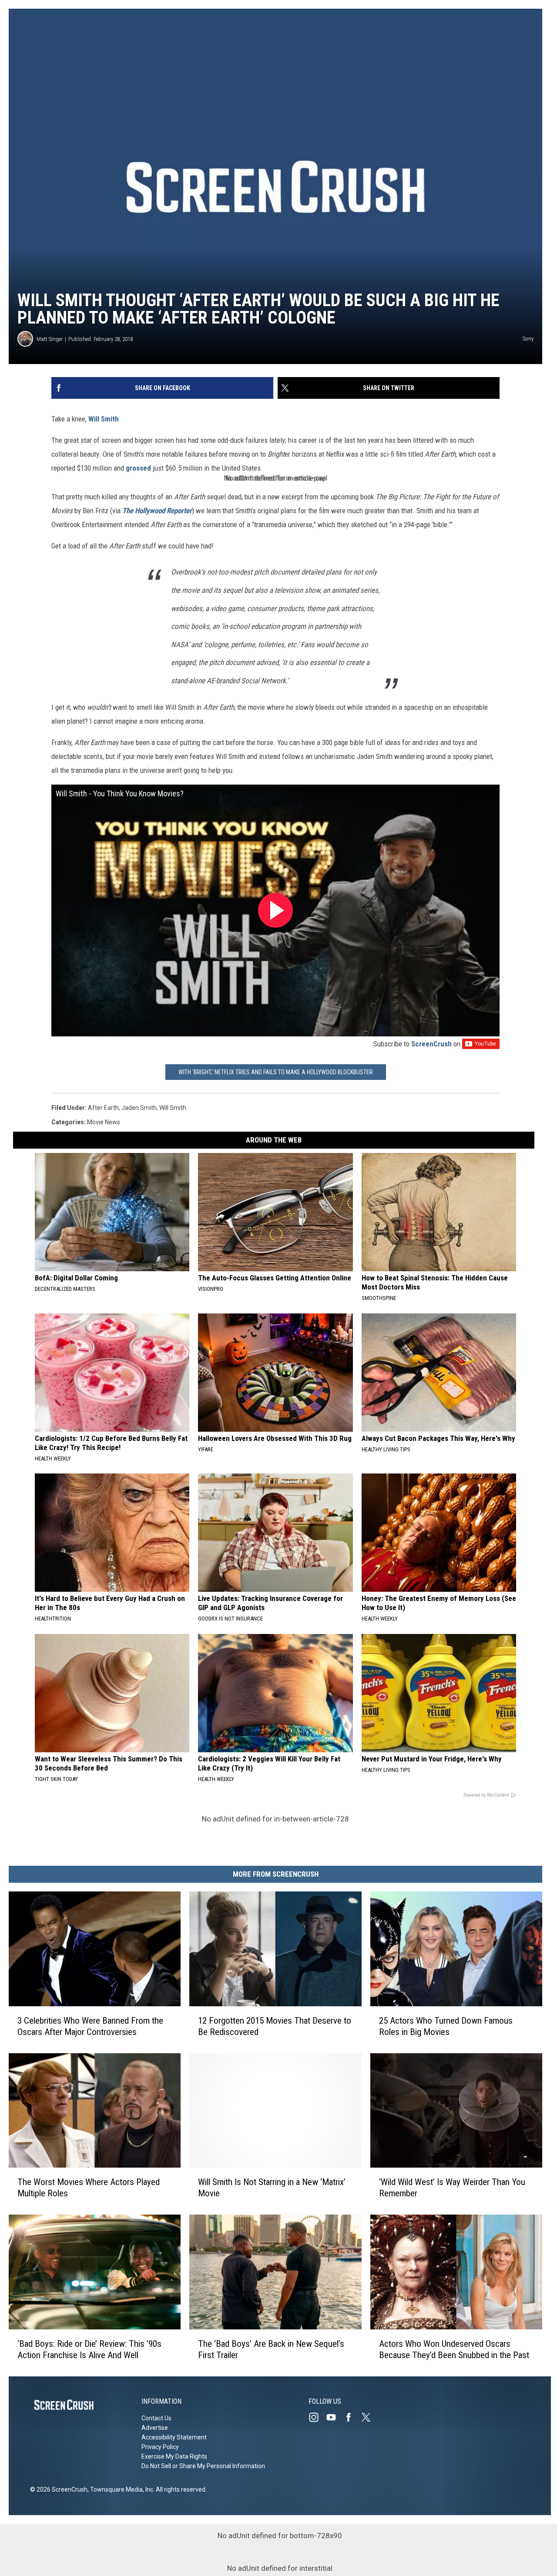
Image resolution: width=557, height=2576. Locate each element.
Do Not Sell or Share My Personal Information (203, 2466)
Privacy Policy (160, 2447)
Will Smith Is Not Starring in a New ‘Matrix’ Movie (272, 2188)
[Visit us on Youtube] (335, 2417)
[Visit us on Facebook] (352, 2417)
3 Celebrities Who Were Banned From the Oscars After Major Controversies (90, 2026)
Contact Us (156, 2418)
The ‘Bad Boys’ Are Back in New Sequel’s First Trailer (271, 2349)
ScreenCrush (431, 1044)
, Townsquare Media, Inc (120, 2489)
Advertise (155, 2428)
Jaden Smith (139, 1108)
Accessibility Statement (174, 2437)
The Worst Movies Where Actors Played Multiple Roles (89, 2188)
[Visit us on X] (369, 2417)
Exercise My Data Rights (174, 2456)
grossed (138, 468)
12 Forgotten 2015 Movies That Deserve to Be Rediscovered (275, 2026)
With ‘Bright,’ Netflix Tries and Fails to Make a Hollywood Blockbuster (276, 1072)
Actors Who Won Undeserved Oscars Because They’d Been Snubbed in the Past (454, 2349)
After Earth (103, 1108)
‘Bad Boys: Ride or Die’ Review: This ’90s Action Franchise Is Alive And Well (89, 2349)
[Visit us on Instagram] (317, 2417)
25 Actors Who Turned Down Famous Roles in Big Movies (446, 2026)
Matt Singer (50, 339)
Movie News (104, 1122)
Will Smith (104, 419)
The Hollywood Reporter (157, 511)
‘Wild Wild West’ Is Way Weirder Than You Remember (452, 2188)
